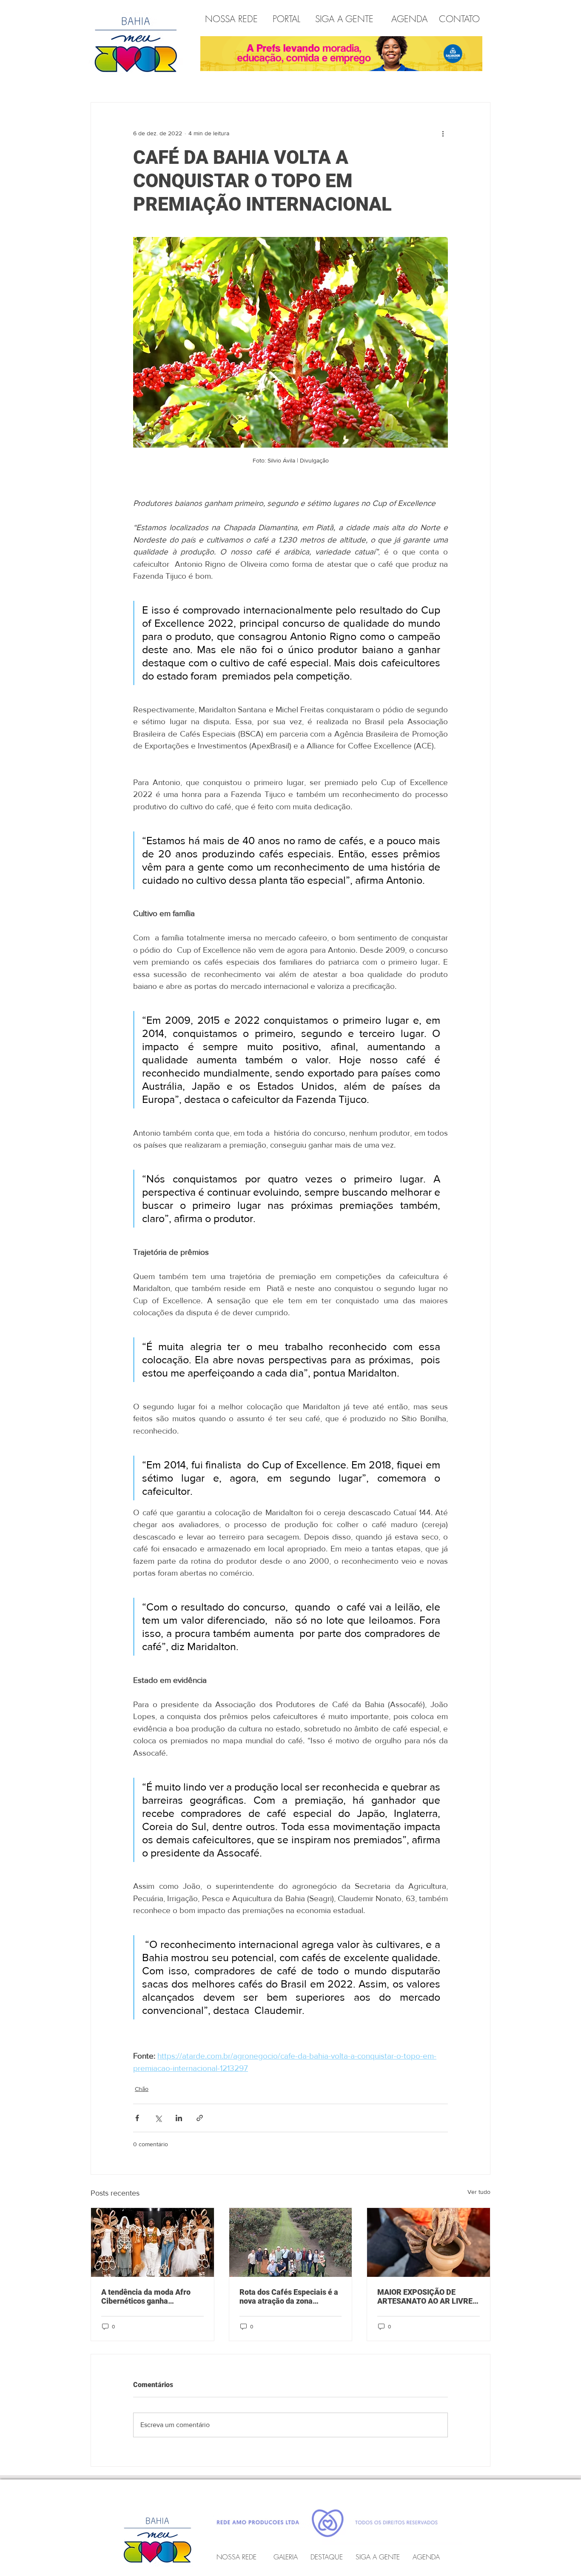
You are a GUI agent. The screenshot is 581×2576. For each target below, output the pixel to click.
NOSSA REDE (233, 19)
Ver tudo (479, 2192)
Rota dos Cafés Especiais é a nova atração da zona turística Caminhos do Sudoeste (289, 2296)
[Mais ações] (443, 133)
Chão (142, 2089)
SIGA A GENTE (344, 19)
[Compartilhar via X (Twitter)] (158, 2118)
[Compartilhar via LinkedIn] (179, 2118)
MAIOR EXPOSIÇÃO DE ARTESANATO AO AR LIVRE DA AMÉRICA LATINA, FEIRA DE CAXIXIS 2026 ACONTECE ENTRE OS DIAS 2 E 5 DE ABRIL (427, 2296)
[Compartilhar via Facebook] (137, 2118)
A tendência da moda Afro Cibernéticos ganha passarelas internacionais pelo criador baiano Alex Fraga (146, 2296)
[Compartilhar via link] (200, 2118)
